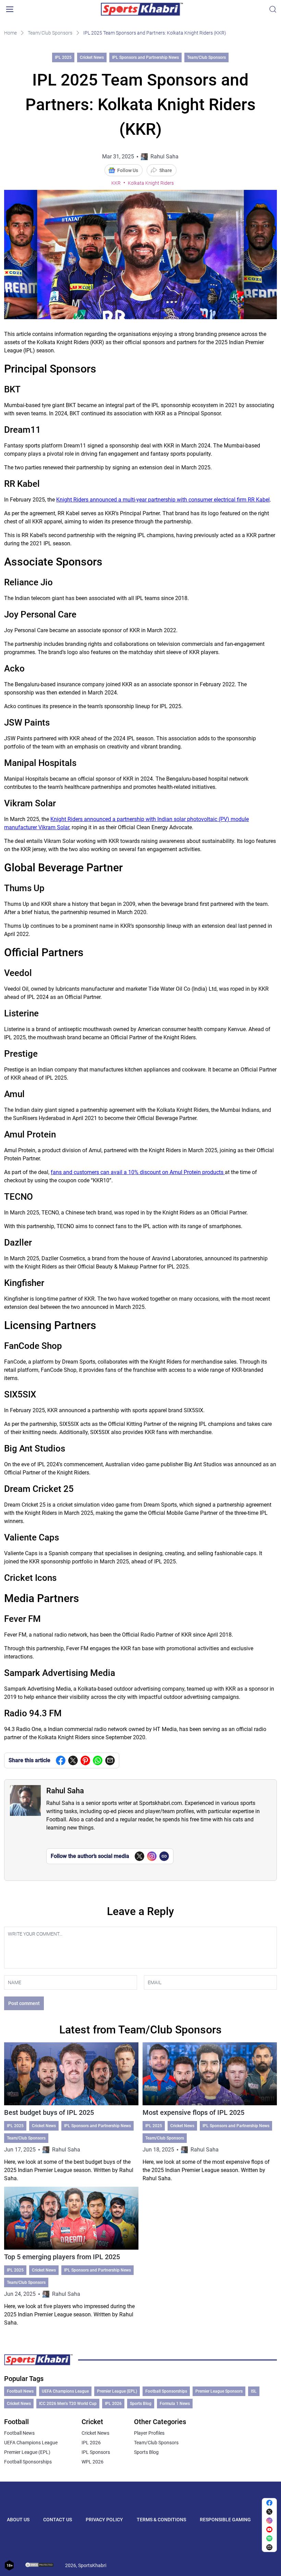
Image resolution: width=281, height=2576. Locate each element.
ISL (254, 2391)
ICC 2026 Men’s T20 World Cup (68, 2404)
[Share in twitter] (73, 1760)
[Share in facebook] (61, 1760)
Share (166, 170)
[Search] (273, 9)
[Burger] (10, 9)
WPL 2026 (93, 2462)
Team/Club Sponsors (50, 33)
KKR (116, 183)
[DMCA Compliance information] (40, 2565)
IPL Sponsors (96, 2452)
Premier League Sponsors (219, 2391)
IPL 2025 (63, 57)
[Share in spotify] (269, 2538)
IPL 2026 (113, 2404)
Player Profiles (149, 2433)
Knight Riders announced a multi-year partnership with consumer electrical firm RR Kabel (163, 500)
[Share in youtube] (269, 2529)
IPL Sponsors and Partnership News (145, 57)
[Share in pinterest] (85, 1760)
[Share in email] (269, 2547)
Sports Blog (141, 2404)
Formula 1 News (175, 2404)
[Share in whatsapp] (98, 1760)
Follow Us (128, 170)
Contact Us (58, 2520)
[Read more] (71, 2112)
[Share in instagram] (269, 2521)
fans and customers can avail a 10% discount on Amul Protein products (138, 1172)
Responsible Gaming (225, 2520)
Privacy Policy (104, 2520)
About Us (18, 2520)
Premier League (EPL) (117, 2391)
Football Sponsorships (166, 2391)
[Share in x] (269, 2512)
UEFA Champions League (65, 2391)
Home (10, 33)
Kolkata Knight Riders (151, 183)
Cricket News (92, 57)
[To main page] (142, 9)
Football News (20, 2391)
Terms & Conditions (161, 2520)
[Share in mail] (110, 1760)
